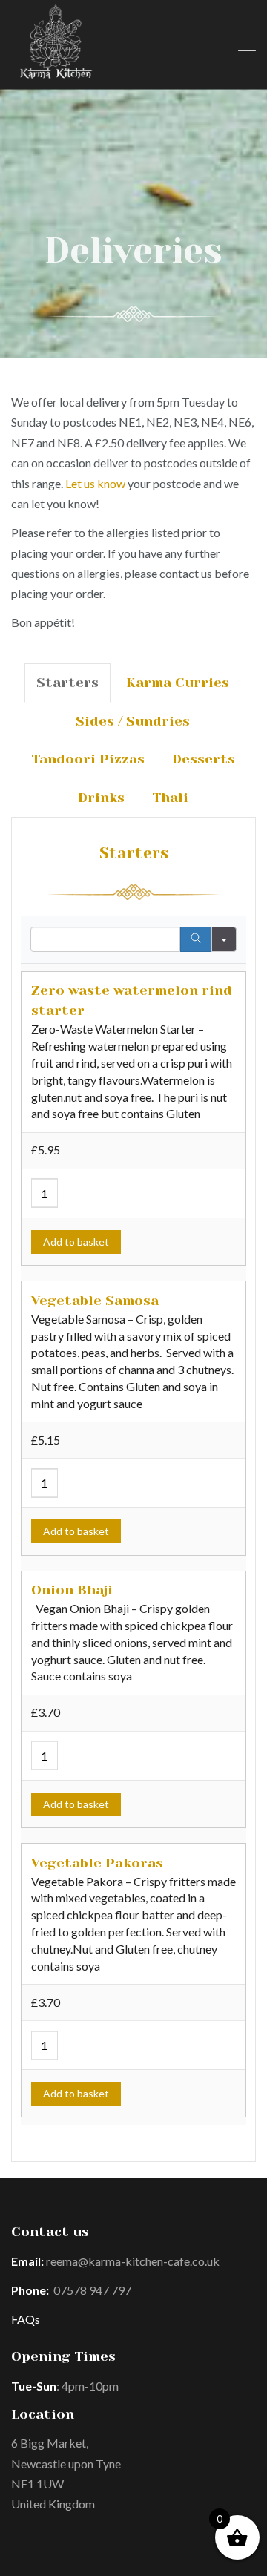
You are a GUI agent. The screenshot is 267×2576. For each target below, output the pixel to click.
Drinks (101, 798)
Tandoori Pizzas (88, 759)
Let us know (95, 483)
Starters (67, 683)
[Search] (196, 939)
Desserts (204, 759)
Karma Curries (178, 683)
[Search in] (224, 939)
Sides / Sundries (133, 721)
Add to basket (76, 1242)
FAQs (26, 2319)
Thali (170, 798)
